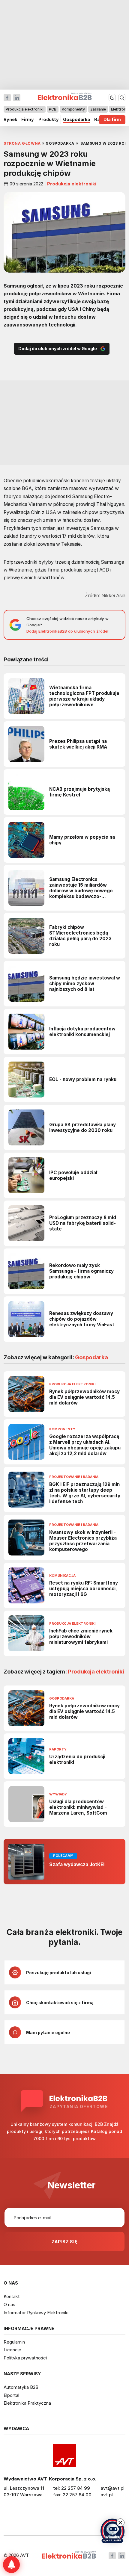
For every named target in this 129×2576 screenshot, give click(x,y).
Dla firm (112, 120)
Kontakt (12, 2296)
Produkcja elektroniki (25, 109)
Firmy (28, 120)
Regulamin (14, 2342)
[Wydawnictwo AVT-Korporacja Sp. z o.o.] (64, 2455)
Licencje (12, 2350)
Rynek (10, 120)
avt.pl (107, 2495)
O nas (9, 2304)
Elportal (11, 2395)
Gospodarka (76, 120)
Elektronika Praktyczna (27, 2403)
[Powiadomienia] (11, 2565)
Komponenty (73, 109)
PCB (53, 109)
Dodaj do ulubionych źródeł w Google (58, 349)
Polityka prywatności (25, 2358)
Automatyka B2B (21, 2387)
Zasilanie (98, 109)
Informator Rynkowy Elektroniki (36, 2313)
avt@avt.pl (112, 2488)
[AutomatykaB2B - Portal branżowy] (69, 2555)
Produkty (49, 120)
